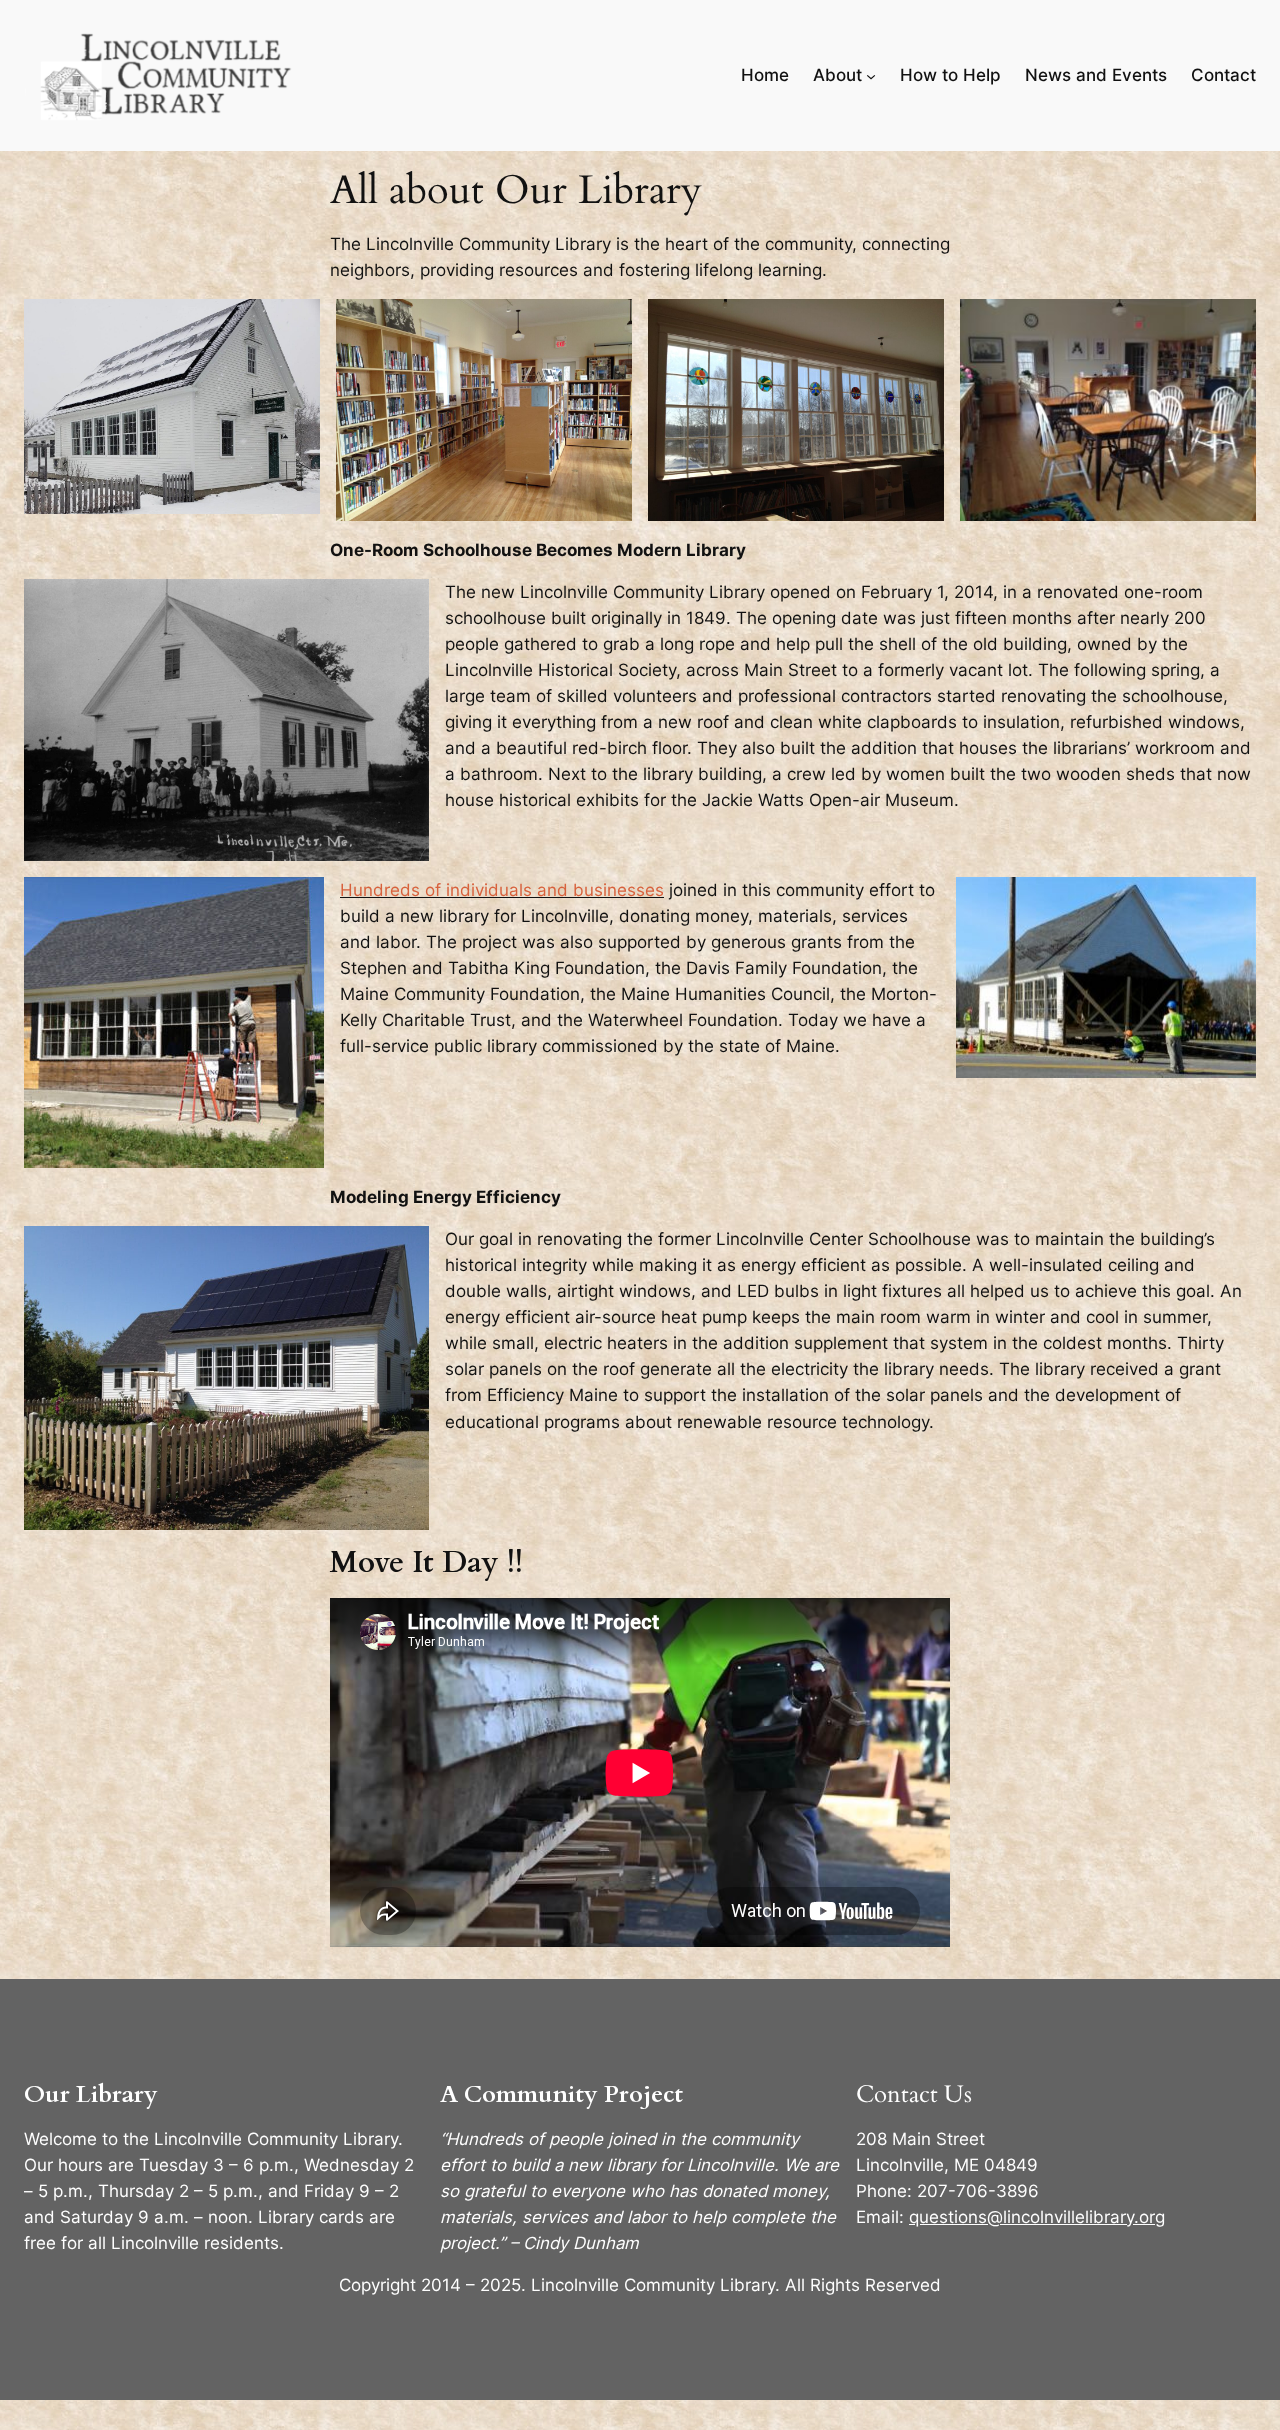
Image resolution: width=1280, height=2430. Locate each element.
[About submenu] (871, 75)
